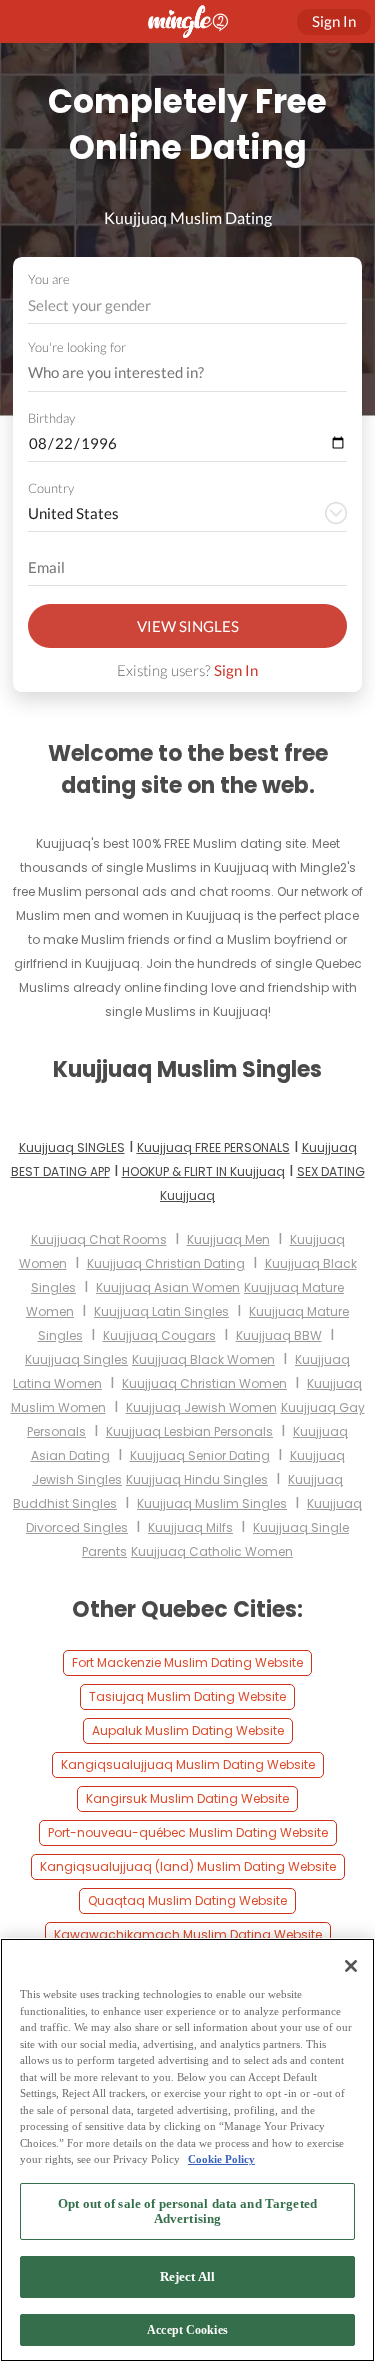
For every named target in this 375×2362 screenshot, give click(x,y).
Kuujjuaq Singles (76, 1359)
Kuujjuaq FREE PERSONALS (213, 1147)
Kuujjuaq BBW (279, 1335)
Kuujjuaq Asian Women (168, 1287)
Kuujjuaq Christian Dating (166, 1263)
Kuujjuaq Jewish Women (201, 1407)
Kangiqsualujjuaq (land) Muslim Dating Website (188, 1866)
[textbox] (186, 305)
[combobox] (188, 305)
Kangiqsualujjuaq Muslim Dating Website (188, 1764)
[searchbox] (174, 373)
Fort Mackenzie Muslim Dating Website (187, 1662)
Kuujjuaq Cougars (159, 1335)
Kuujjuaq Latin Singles (161, 1311)
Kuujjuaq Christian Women (204, 1383)
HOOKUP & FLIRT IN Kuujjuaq (203, 1171)
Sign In (236, 670)
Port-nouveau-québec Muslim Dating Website (188, 1832)
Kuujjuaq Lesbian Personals (189, 1431)
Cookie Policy (221, 2159)
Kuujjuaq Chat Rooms (99, 1239)
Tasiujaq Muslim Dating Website (187, 1696)
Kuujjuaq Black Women (203, 1359)
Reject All (187, 2276)
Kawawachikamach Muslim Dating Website (188, 1934)
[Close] (351, 1966)
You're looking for (77, 347)
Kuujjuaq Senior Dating (200, 1455)
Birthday (51, 418)
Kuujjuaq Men (228, 1239)
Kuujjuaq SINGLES (72, 1147)
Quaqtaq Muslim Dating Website (187, 1900)
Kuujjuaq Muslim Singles (212, 1503)
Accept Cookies (187, 2330)
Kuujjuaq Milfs (190, 1527)
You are (49, 279)
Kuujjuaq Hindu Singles (197, 1479)
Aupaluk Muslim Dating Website (188, 1730)
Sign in (334, 21)
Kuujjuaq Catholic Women (212, 1551)
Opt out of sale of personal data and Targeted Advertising (187, 2211)
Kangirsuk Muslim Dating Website (187, 1798)
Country (51, 488)
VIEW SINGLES (188, 626)
